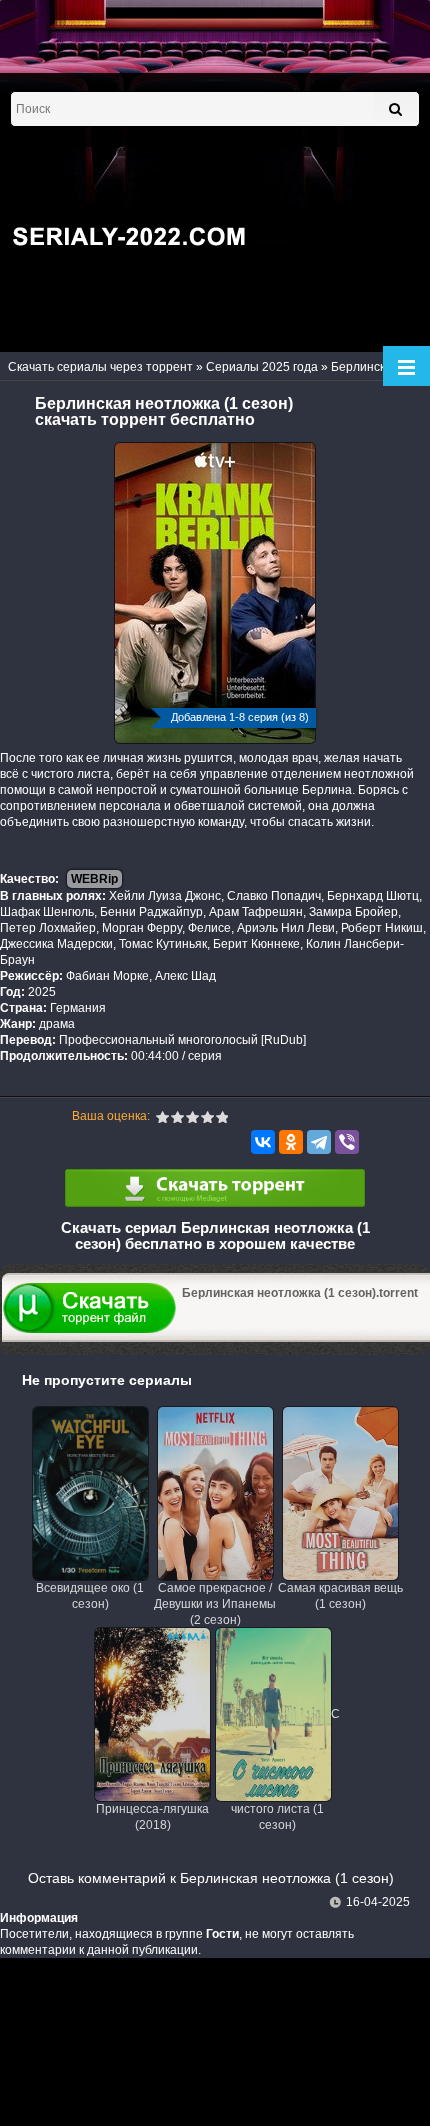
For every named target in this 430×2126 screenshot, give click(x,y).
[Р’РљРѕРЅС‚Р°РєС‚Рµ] (263, 1142)
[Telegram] (319, 1142)
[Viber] (347, 1142)
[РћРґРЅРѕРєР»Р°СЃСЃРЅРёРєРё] (291, 1142)
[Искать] (395, 109)
